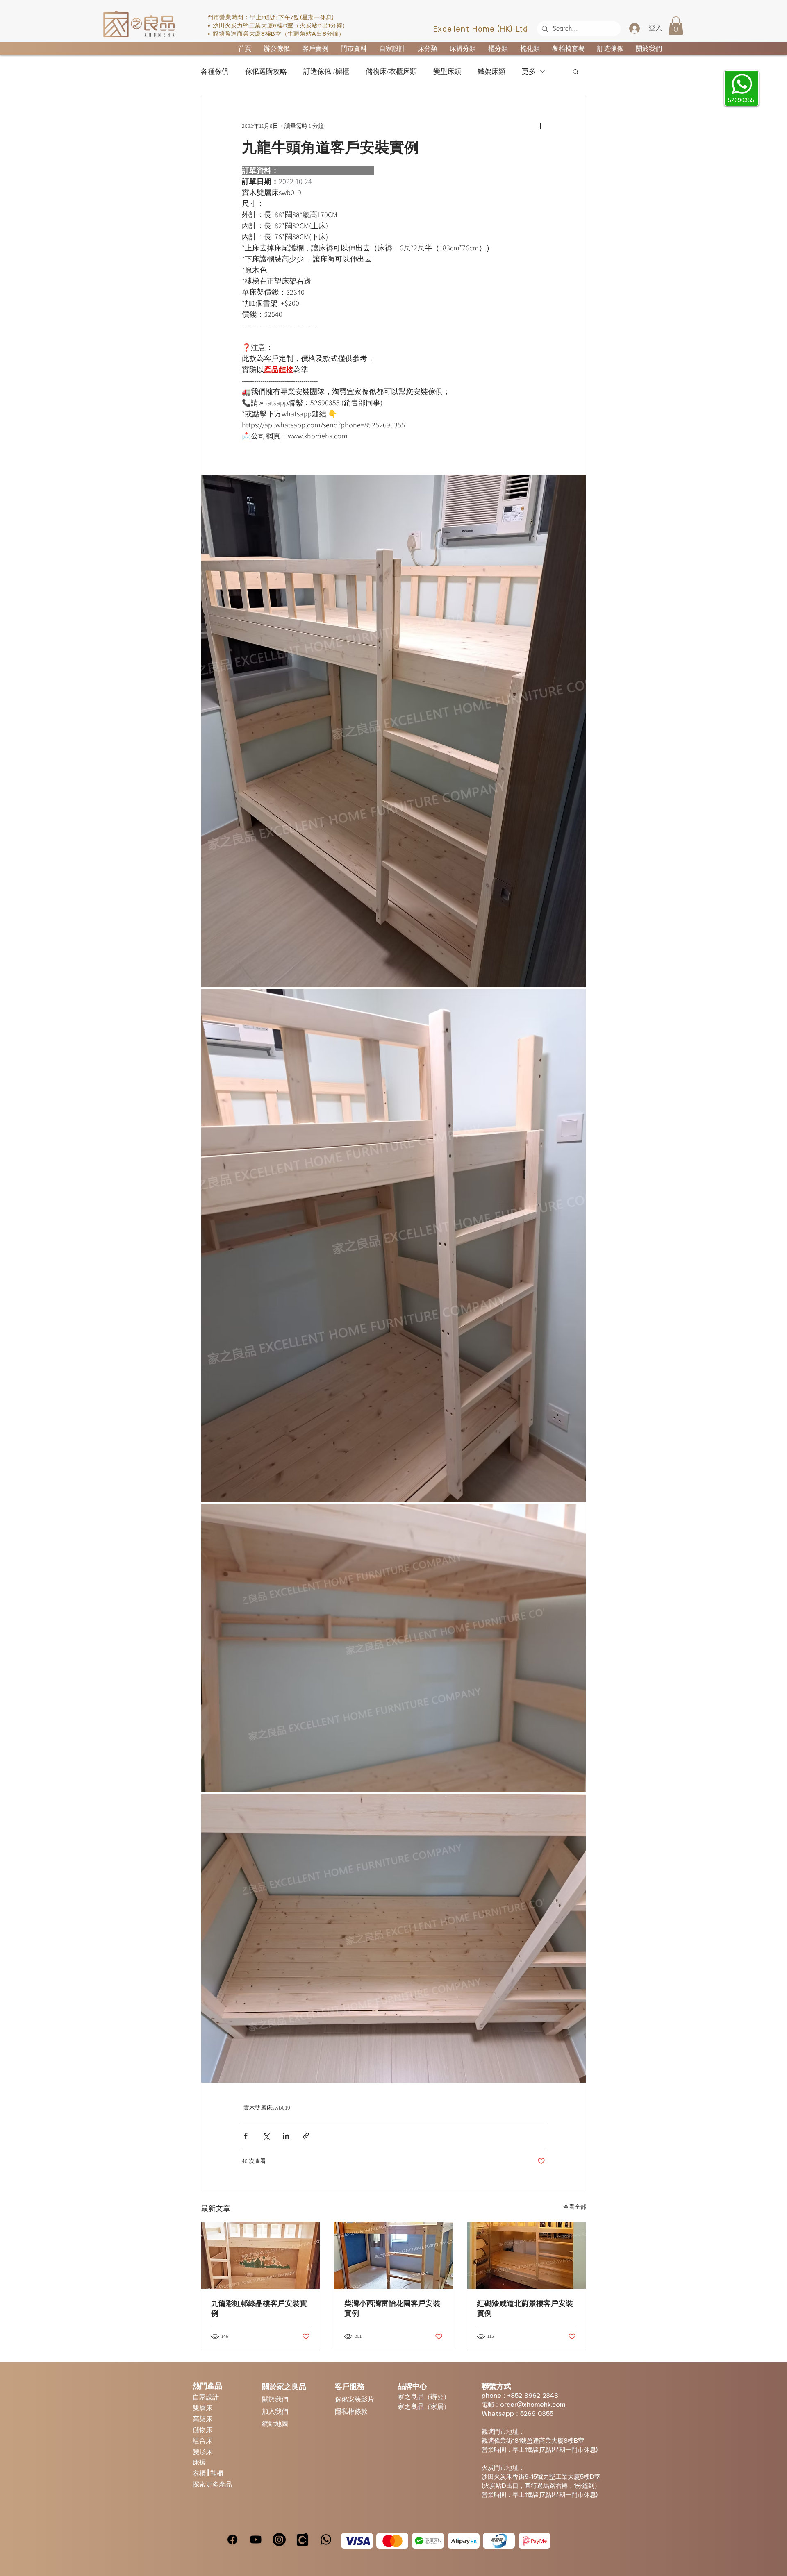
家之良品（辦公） (424, 2396)
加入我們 (275, 2411)
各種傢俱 (215, 72)
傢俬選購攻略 (266, 72)
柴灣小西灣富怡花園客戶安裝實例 (392, 2308)
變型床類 (447, 72)
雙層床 (202, 2407)
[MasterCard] (392, 2541)
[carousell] (303, 2540)
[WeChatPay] (428, 2541)
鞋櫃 (217, 2473)
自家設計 (206, 2397)
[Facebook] (232, 2540)
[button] (676, 26)
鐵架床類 (491, 72)
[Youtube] (256, 2540)
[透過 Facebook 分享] (246, 2136)
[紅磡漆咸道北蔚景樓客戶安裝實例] (527, 2256)
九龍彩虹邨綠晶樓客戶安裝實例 (259, 2308)
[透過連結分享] (306, 2136)
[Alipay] (464, 2541)
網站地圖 (275, 2423)
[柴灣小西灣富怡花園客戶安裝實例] (394, 2256)
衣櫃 (200, 2473)
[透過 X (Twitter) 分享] (266, 2136)
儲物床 (202, 2429)
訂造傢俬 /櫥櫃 (326, 72)
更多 (529, 72)
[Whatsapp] (326, 2540)
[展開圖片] (393, 731)
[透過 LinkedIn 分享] (286, 2136)
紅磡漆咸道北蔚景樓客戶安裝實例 (525, 2308)
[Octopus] (499, 2541)
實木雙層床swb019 (267, 2108)
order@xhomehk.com (533, 2405)
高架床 (202, 2418)
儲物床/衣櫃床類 (391, 72)
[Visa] (357, 2541)
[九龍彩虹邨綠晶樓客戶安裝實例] (260, 2256)
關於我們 (275, 2399)
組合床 (202, 2440)
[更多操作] (540, 126)
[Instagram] (279, 2540)
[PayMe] (535, 2541)
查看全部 (575, 2207)
